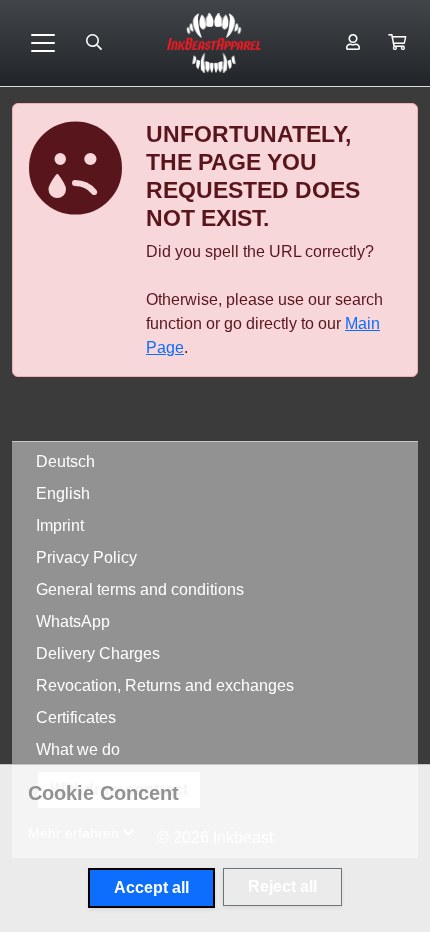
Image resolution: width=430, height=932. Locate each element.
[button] (397, 43)
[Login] (353, 43)
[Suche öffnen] (94, 43)
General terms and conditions (140, 589)
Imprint (60, 525)
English (63, 493)
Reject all (282, 886)
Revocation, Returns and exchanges (165, 685)
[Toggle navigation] (43, 43)
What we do (78, 749)
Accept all (151, 887)
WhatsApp (73, 621)
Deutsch (65, 461)
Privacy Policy (86, 557)
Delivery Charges (98, 653)
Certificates (76, 717)
